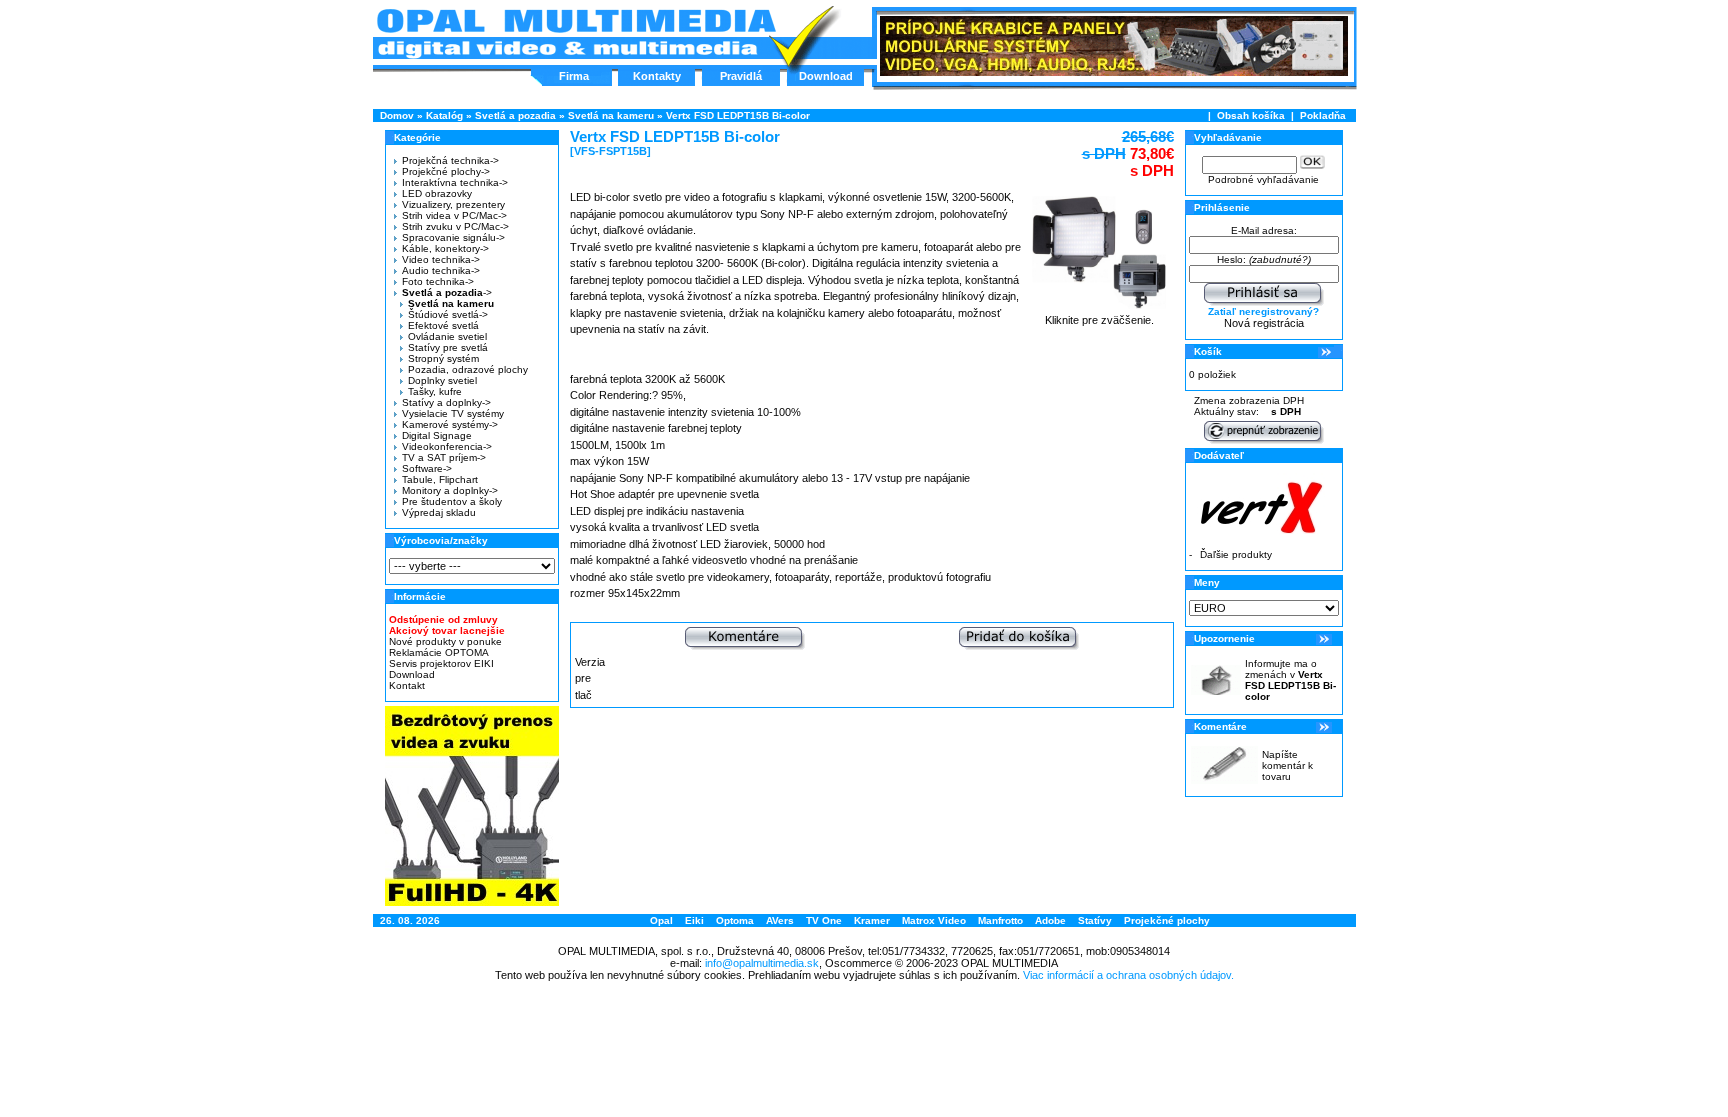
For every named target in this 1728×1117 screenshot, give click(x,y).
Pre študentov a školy (452, 501)
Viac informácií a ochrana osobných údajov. (1128, 975)
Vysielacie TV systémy (453, 413)
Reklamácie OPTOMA (439, 652)
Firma (574, 76)
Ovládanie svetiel (447, 336)
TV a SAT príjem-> (444, 457)
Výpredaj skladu (439, 512)
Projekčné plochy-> (446, 171)
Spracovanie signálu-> (453, 237)
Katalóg (444, 115)
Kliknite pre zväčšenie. (1099, 320)
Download (826, 76)
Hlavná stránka (575, 34)
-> (447, 292)
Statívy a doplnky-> (446, 402)
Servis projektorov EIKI (441, 663)
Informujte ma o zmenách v (1290, 680)
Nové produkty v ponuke (445, 641)
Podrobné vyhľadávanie (1263, 179)
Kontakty (657, 76)
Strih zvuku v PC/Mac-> (455, 226)
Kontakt (407, 685)
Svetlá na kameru (611, 115)
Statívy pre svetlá (448, 347)
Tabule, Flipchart (440, 479)
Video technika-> (441, 259)
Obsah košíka (1251, 115)
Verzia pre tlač (590, 678)
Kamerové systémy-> (450, 424)
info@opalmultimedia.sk (762, 963)
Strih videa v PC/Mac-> (454, 215)
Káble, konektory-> (445, 248)
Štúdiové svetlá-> (448, 314)
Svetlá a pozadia (515, 115)
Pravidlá (741, 76)
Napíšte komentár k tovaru (1287, 765)
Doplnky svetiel (442, 380)
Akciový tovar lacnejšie (447, 630)
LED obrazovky (437, 193)
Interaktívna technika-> (455, 182)
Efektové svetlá (443, 325)
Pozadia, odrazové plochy (468, 369)
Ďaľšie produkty (1236, 554)
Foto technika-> (438, 281)
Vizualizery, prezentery (453, 204)
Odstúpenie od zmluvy (443, 619)
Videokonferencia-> (447, 446)
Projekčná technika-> (450, 160)
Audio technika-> (441, 270)
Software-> (427, 468)
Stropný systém (443, 358)
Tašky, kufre (435, 391)
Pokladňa (1323, 115)
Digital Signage (437, 435)
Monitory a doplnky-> (450, 490)
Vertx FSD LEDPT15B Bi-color (738, 115)
